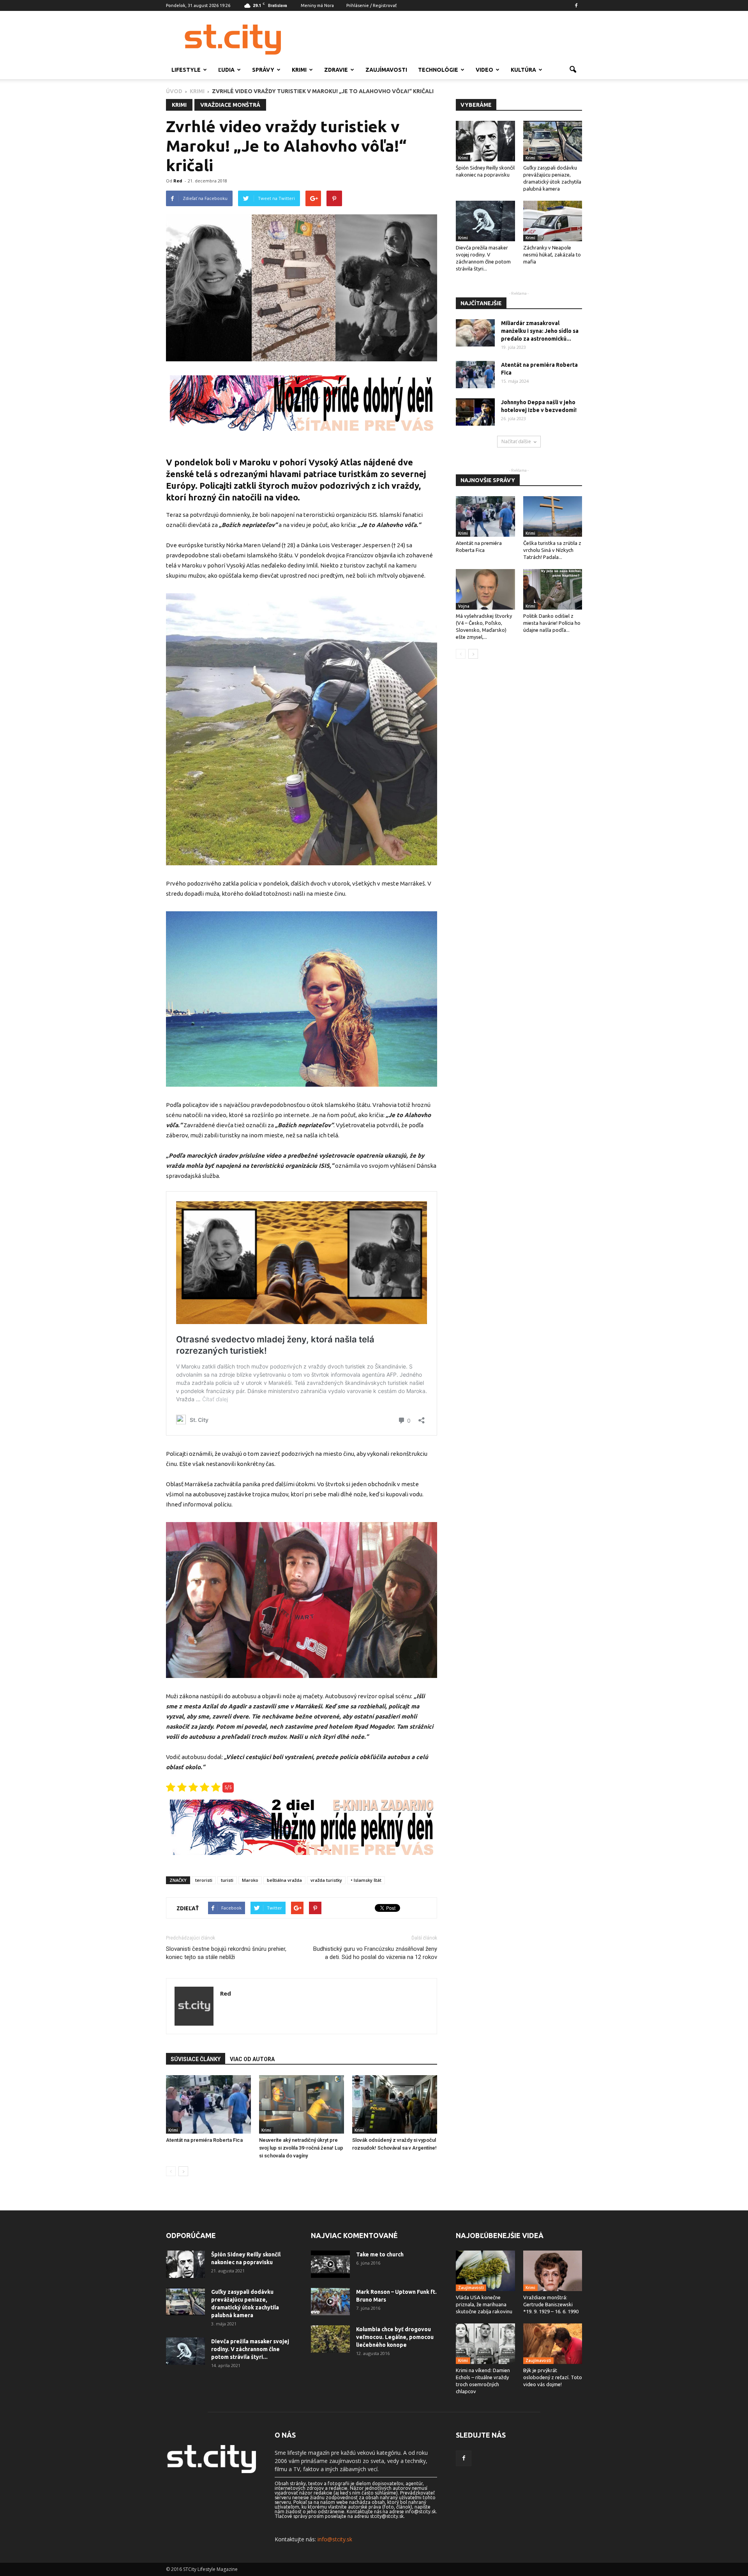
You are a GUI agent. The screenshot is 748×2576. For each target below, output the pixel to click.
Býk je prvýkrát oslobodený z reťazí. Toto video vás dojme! (553, 2377)
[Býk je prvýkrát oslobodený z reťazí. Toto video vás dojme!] (553, 2344)
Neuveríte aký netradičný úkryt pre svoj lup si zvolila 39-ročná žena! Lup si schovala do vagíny (301, 2148)
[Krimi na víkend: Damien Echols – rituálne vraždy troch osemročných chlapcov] (485, 2344)
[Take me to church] (330, 2264)
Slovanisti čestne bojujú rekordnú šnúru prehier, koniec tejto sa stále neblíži (226, 1953)
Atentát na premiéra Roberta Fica (204, 2140)
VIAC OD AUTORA (252, 2059)
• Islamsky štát (366, 1880)
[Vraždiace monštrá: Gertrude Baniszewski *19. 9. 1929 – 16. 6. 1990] (553, 2271)
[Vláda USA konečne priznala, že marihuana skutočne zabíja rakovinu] (485, 2271)
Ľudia (226, 70)
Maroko (250, 1880)
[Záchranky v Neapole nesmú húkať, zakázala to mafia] (553, 221)
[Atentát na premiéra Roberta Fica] (208, 2104)
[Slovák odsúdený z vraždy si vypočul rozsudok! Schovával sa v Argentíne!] (395, 2104)
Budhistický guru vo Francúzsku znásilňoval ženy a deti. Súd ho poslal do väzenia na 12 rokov (375, 1953)
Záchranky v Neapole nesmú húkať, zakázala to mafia (552, 255)
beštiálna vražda (284, 1880)
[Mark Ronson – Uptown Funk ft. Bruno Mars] (330, 2302)
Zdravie (336, 70)
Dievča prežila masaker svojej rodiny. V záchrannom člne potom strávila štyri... (250, 2349)
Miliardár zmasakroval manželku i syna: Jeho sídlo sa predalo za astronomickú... (540, 331)
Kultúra (523, 70)
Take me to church (380, 2254)
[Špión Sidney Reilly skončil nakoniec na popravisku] (485, 141)
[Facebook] (576, 5)
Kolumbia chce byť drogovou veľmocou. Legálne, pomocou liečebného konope (395, 2337)
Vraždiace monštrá (230, 105)
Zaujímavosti (386, 70)
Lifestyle (186, 70)
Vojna (464, 606)
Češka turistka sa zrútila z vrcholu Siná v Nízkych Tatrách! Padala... (552, 550)
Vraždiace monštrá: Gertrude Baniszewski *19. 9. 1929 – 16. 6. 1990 (551, 2304)
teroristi (204, 1880)
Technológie (438, 70)
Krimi (299, 70)
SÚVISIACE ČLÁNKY (196, 2059)
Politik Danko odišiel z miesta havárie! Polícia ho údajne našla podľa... (552, 623)
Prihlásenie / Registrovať (371, 5)
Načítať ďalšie (516, 441)
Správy (263, 70)
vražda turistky (326, 1880)
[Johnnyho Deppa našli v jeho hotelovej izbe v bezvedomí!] (475, 412)
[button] (573, 70)
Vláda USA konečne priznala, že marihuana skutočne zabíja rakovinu (484, 2304)
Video (484, 70)
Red (178, 181)
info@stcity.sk (335, 2539)
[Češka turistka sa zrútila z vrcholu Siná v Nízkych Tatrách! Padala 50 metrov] (553, 516)
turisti (227, 1880)
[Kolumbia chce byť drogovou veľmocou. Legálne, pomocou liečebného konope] (330, 2339)
